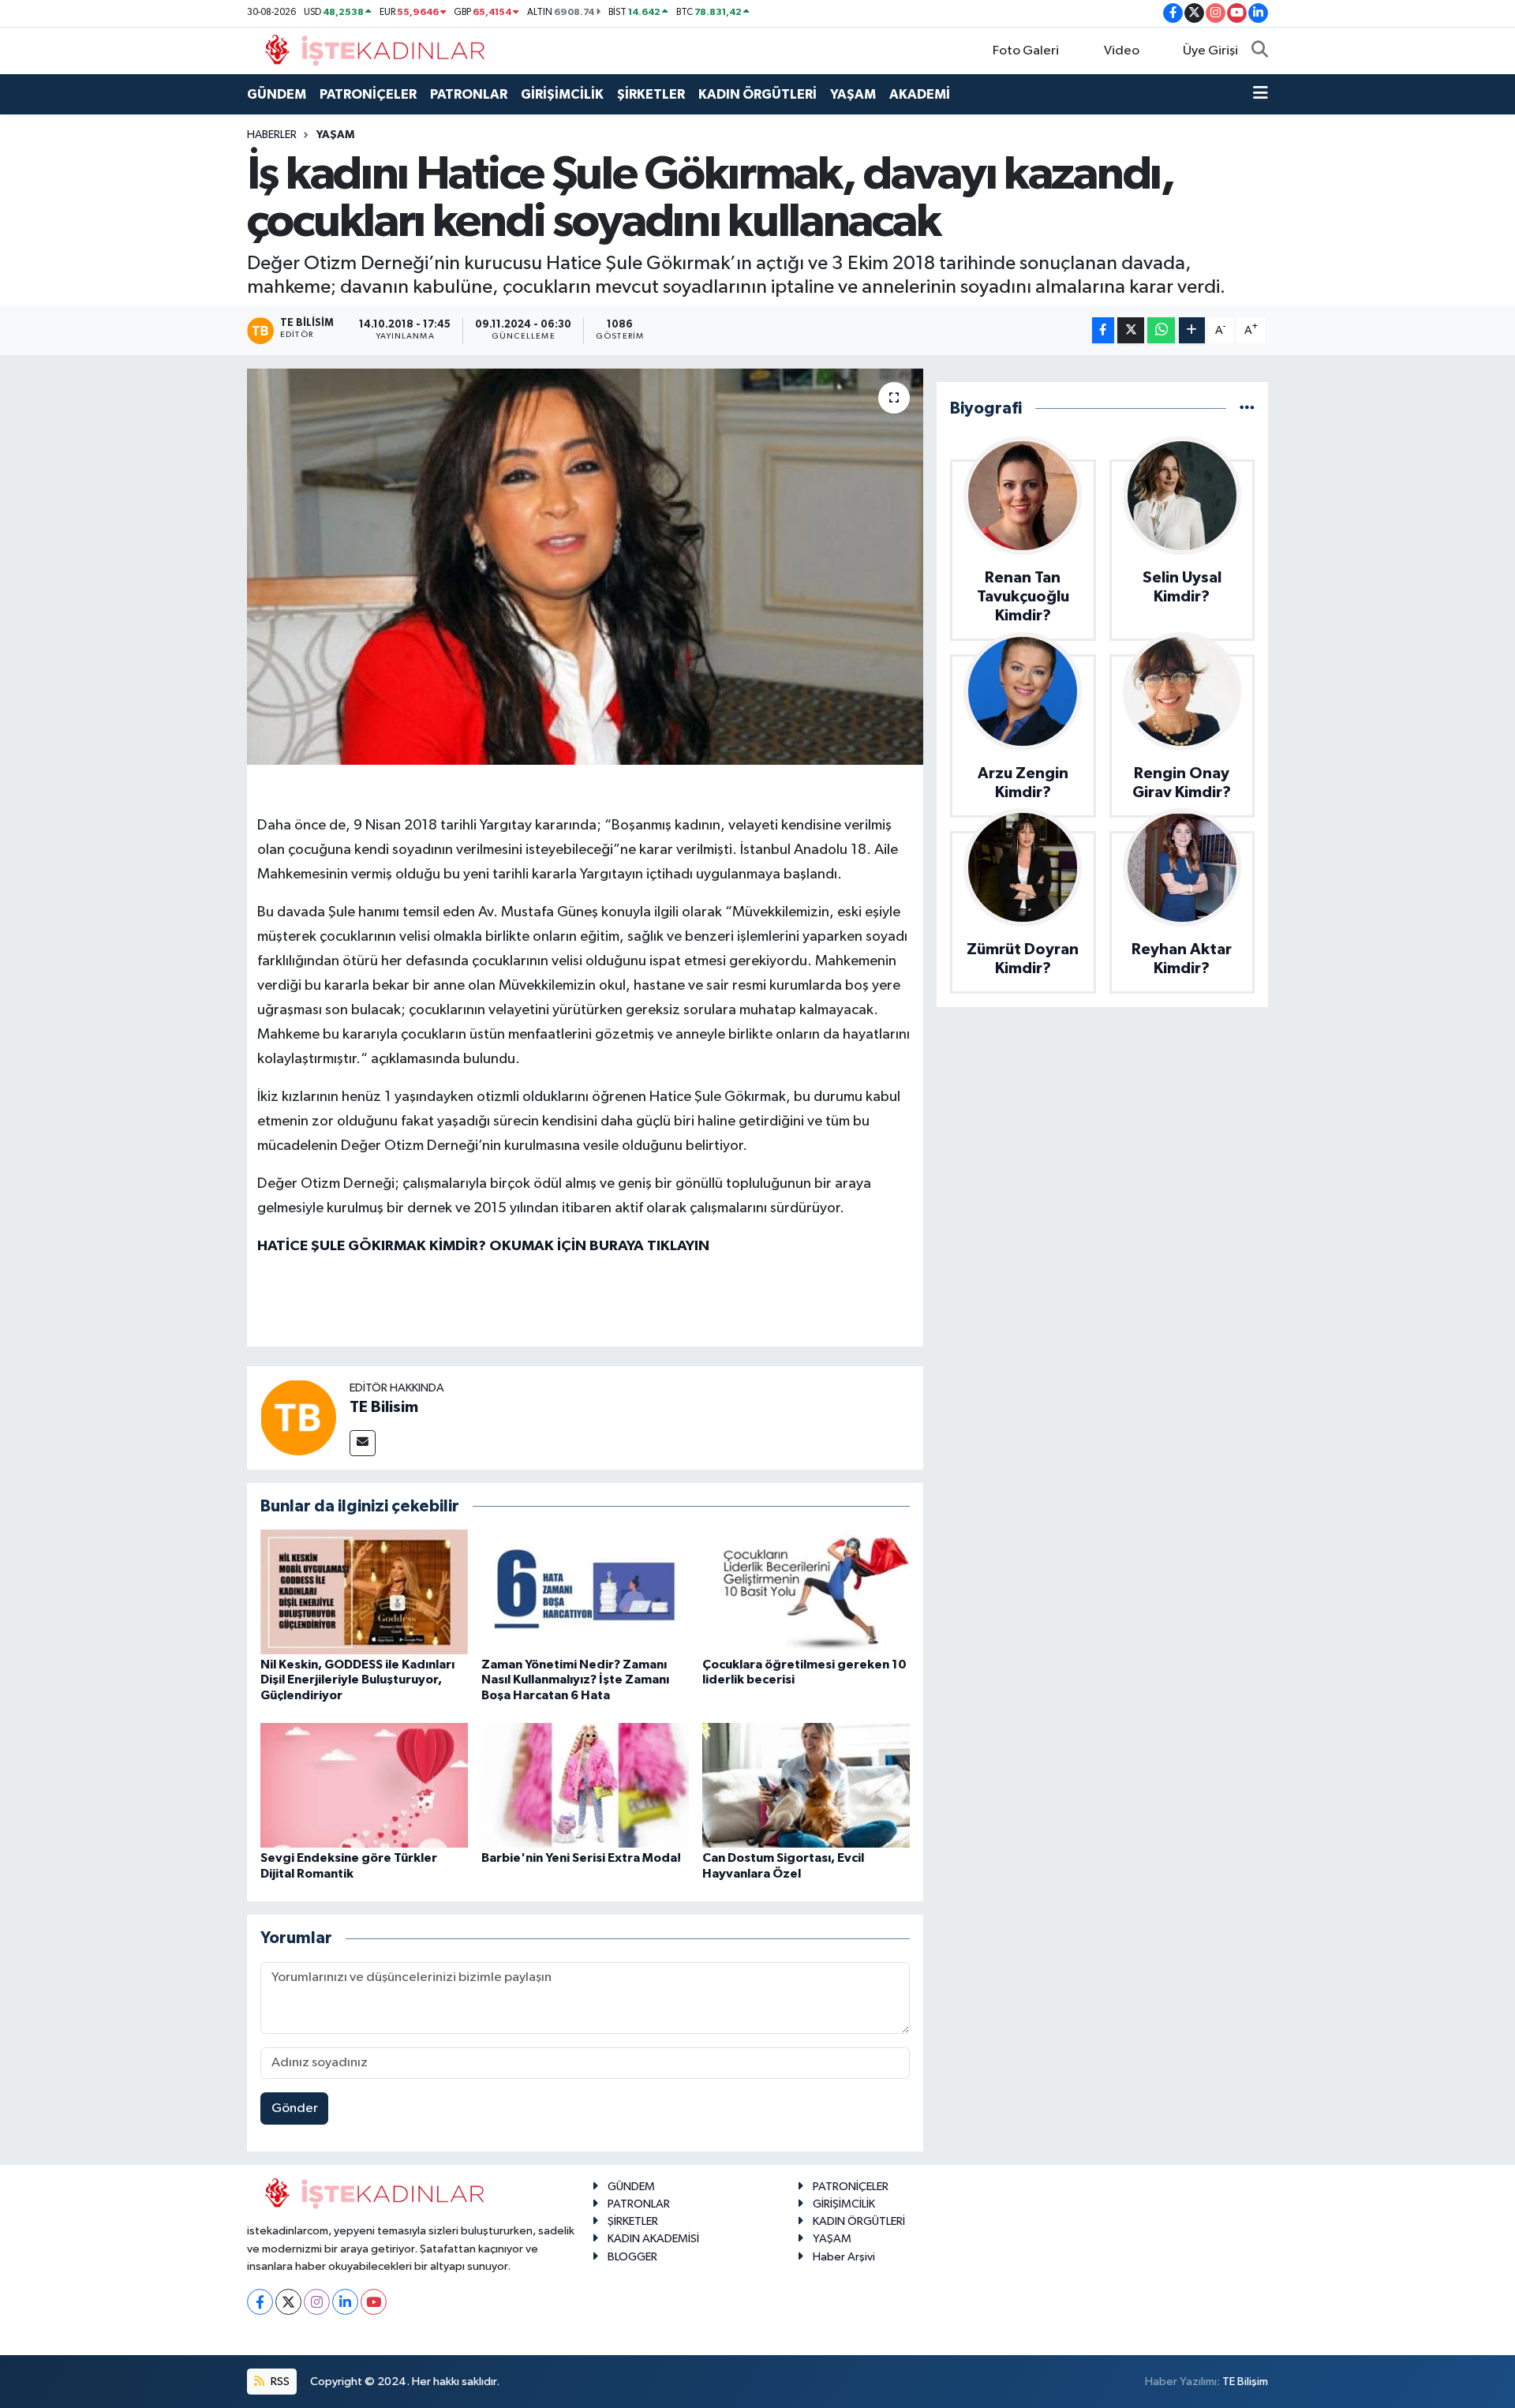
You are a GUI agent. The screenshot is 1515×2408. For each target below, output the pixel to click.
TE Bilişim (1245, 2382)
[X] (288, 2302)
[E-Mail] (363, 1443)
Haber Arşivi (844, 2257)
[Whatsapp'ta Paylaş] (1161, 330)
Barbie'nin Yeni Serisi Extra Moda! (581, 1858)
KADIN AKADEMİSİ (653, 2239)
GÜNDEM (277, 94)
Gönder (295, 2108)
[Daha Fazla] (1192, 330)
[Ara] (1260, 51)
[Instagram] (317, 2302)
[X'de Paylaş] (1131, 330)
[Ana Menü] (1261, 95)
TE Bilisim (384, 1407)
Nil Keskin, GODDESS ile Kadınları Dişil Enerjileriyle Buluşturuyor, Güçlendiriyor (357, 1680)
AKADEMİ (920, 94)
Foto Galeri (1026, 51)
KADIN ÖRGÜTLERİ (757, 94)
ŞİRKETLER (651, 94)
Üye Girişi (1210, 51)
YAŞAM (853, 94)
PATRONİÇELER (368, 94)
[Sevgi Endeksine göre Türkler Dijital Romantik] (364, 1785)
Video (1122, 51)
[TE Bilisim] (298, 1417)
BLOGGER (632, 2257)
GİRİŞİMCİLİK (562, 94)
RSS (279, 2382)
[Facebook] (260, 2302)
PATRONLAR (469, 94)
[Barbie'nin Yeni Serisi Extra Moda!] (585, 1785)
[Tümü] (1247, 408)
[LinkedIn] (345, 2302)
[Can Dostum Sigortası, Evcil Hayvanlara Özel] (806, 1785)
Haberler (272, 135)
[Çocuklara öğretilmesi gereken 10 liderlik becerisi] (806, 1592)
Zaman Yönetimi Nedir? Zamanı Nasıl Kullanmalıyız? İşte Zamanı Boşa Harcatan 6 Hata (575, 1680)
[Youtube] (374, 2302)
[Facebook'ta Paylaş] (1103, 330)
